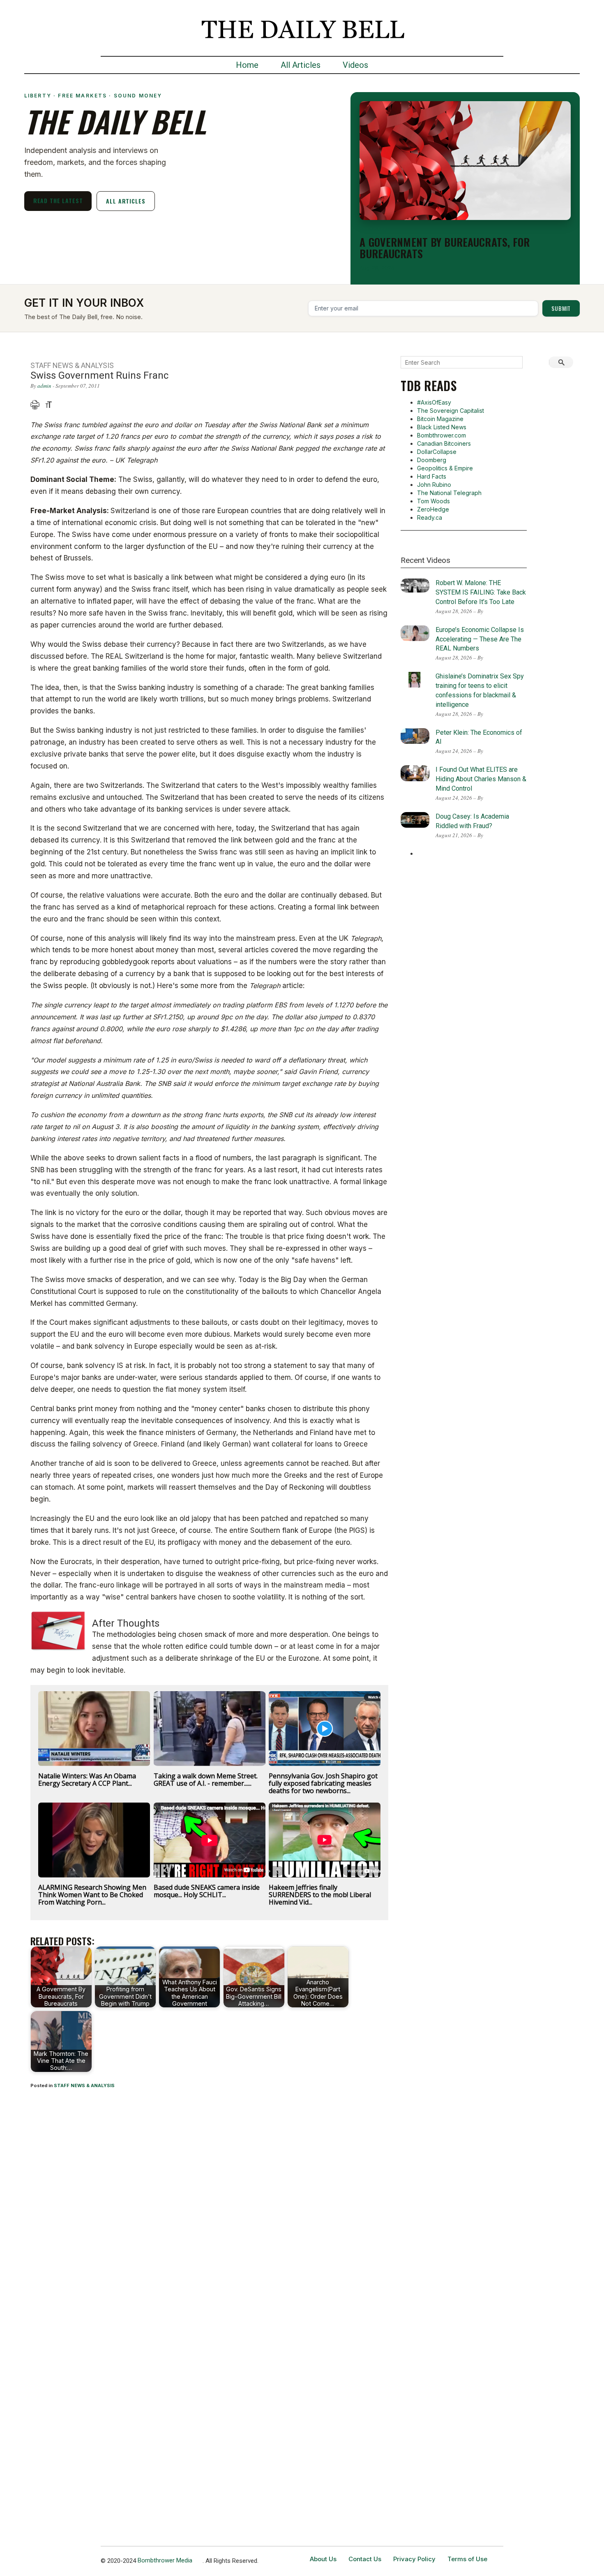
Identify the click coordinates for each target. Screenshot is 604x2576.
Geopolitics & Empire (445, 468)
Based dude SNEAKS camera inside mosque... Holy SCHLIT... (207, 1891)
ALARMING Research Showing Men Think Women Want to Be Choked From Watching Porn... (92, 1895)
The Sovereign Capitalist (451, 411)
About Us (323, 2559)
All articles (126, 201)
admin (44, 386)
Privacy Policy (414, 2559)
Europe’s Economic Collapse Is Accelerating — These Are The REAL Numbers (480, 639)
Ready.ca (430, 517)
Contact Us (365, 2559)
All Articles (301, 65)
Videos (355, 65)
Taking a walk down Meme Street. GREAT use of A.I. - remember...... (206, 1780)
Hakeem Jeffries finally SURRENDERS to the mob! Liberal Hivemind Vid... (320, 1895)
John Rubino (434, 485)
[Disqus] (210, 2204)
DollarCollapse (437, 452)
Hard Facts (432, 476)
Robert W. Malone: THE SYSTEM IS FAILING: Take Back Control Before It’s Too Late (481, 592)
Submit (561, 308)
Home (247, 65)
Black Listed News (442, 427)
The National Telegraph (449, 493)
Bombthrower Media (165, 2560)
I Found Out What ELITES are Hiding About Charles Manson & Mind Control (481, 779)
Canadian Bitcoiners (444, 443)
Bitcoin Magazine (440, 419)
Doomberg (432, 460)
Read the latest (58, 200)
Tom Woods (433, 501)
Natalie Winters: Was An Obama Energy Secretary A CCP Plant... (87, 1780)
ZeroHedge (433, 509)
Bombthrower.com (441, 435)
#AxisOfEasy (434, 402)
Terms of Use (467, 2559)
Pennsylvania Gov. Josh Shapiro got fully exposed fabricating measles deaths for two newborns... (323, 1783)
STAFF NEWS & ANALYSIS (84, 2085)
